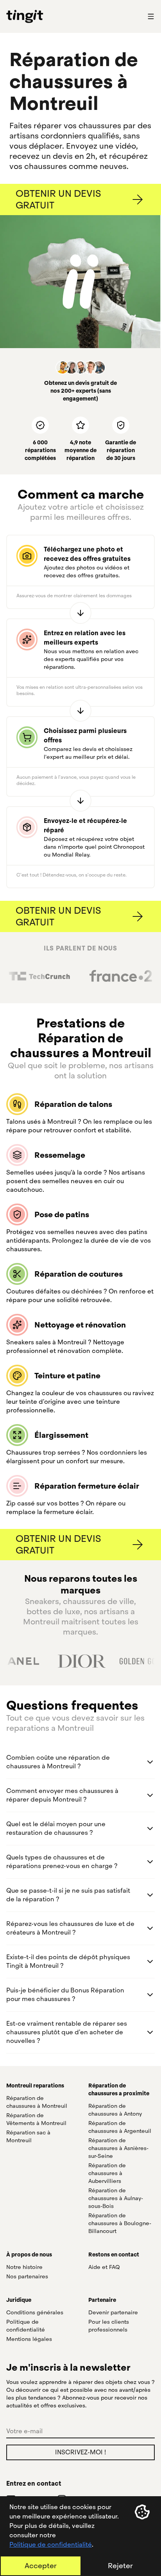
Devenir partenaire (113, 2312)
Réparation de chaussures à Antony (115, 2110)
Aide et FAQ (104, 2267)
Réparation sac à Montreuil (28, 2136)
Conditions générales (35, 2312)
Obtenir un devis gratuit (58, 199)
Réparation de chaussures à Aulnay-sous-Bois (116, 2198)
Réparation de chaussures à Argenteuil (120, 2127)
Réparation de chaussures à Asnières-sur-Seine (118, 2148)
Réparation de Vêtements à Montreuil (36, 2119)
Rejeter (120, 2566)
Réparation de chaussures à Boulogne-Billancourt (120, 2223)
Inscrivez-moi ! (80, 2452)
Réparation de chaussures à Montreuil (37, 2102)
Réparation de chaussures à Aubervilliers (107, 2173)
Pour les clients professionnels (109, 2326)
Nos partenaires (27, 2276)
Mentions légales (29, 2339)
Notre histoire (24, 2267)
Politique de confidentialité (51, 2545)
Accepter (41, 2566)
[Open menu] (151, 16)
